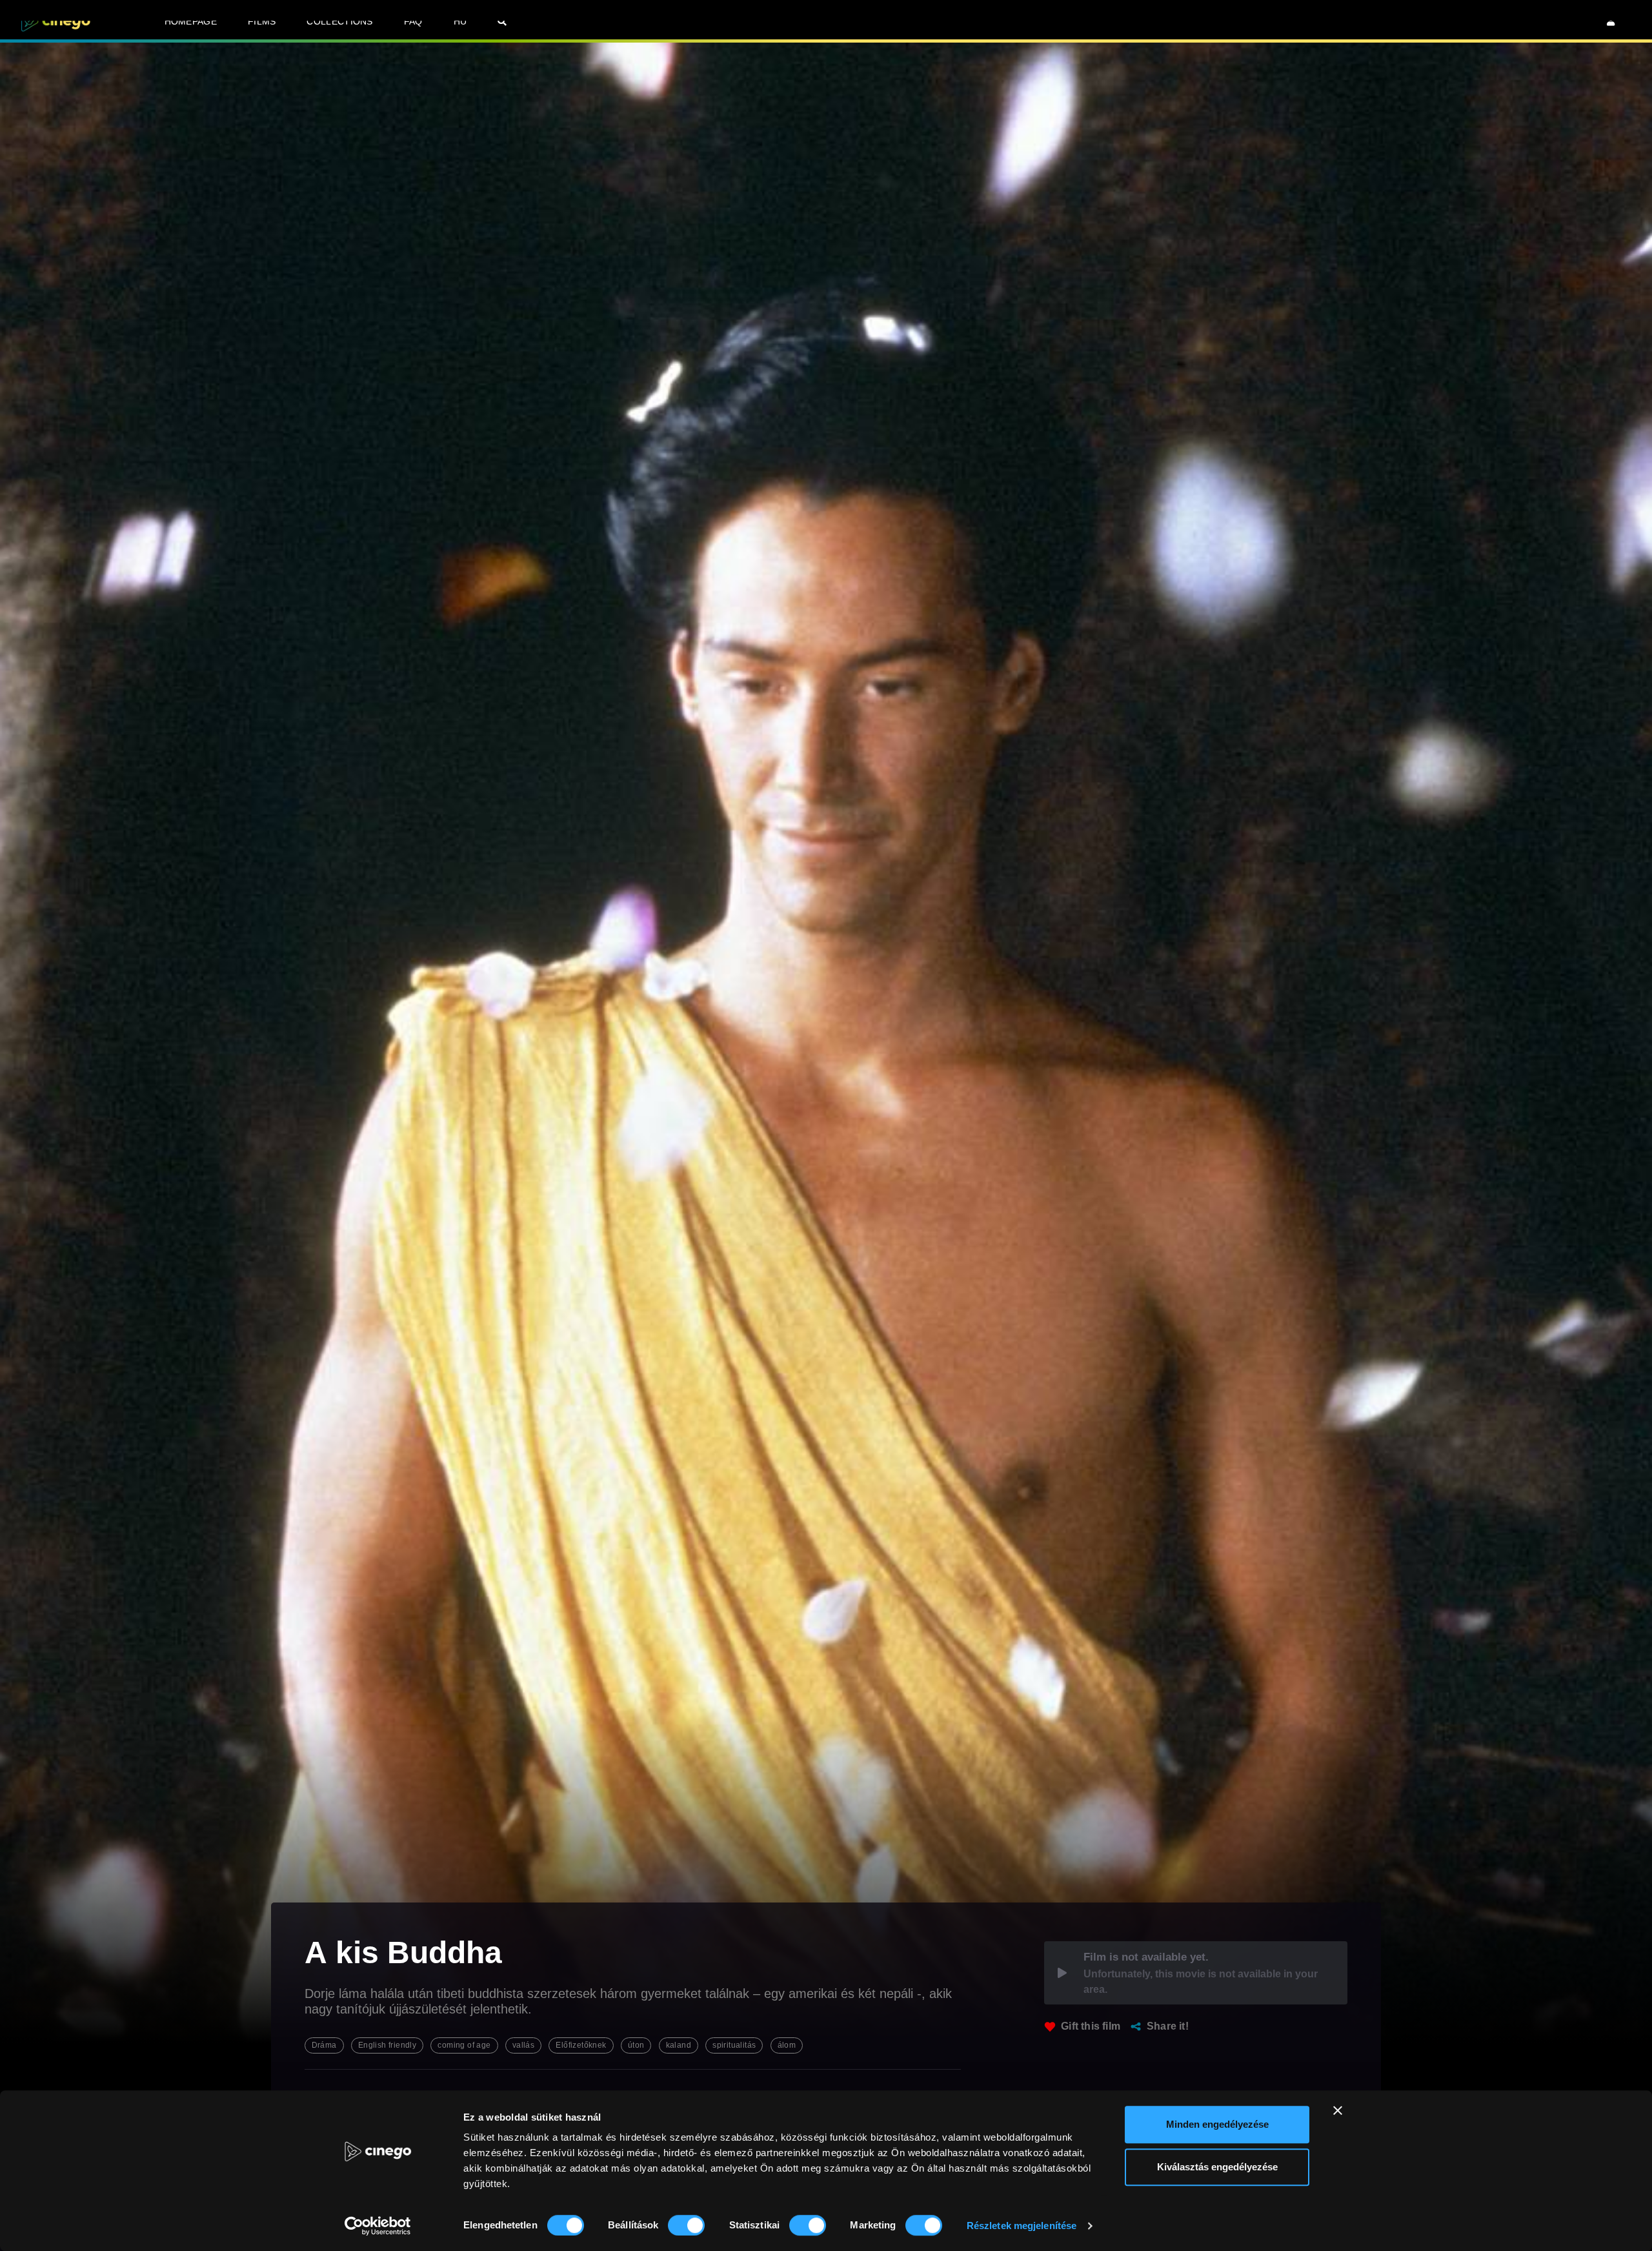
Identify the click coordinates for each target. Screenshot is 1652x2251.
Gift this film (1091, 2026)
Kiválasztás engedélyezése (1217, 2167)
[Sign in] (1611, 21)
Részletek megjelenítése (1022, 2226)
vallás (523, 2045)
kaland (679, 2045)
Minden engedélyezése (1217, 2124)
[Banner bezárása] (1338, 2110)
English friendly (387, 2045)
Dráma (324, 2045)
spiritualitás (734, 2045)
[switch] (686, 2225)
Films (262, 21)
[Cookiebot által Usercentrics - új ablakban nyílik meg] (378, 2226)
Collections (339, 21)
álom (787, 2045)
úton (636, 2045)
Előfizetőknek (581, 2045)
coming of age (464, 2045)
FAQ (413, 21)
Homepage (191, 21)
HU (460, 21)
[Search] (502, 21)
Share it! (1168, 2026)
